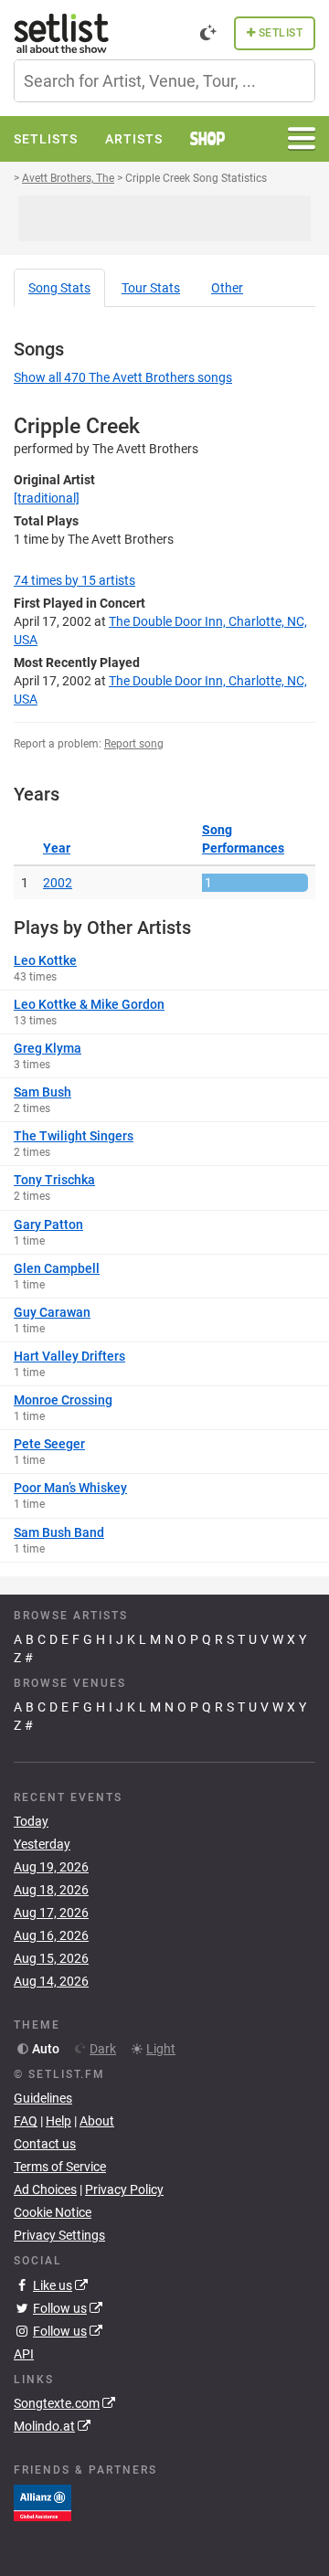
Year (57, 848)
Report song (134, 744)
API (24, 2354)
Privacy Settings (59, 2235)
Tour (151, 288)
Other (227, 288)
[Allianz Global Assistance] (42, 2502)
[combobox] (164, 81)
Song (59, 288)
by (74, 580)
